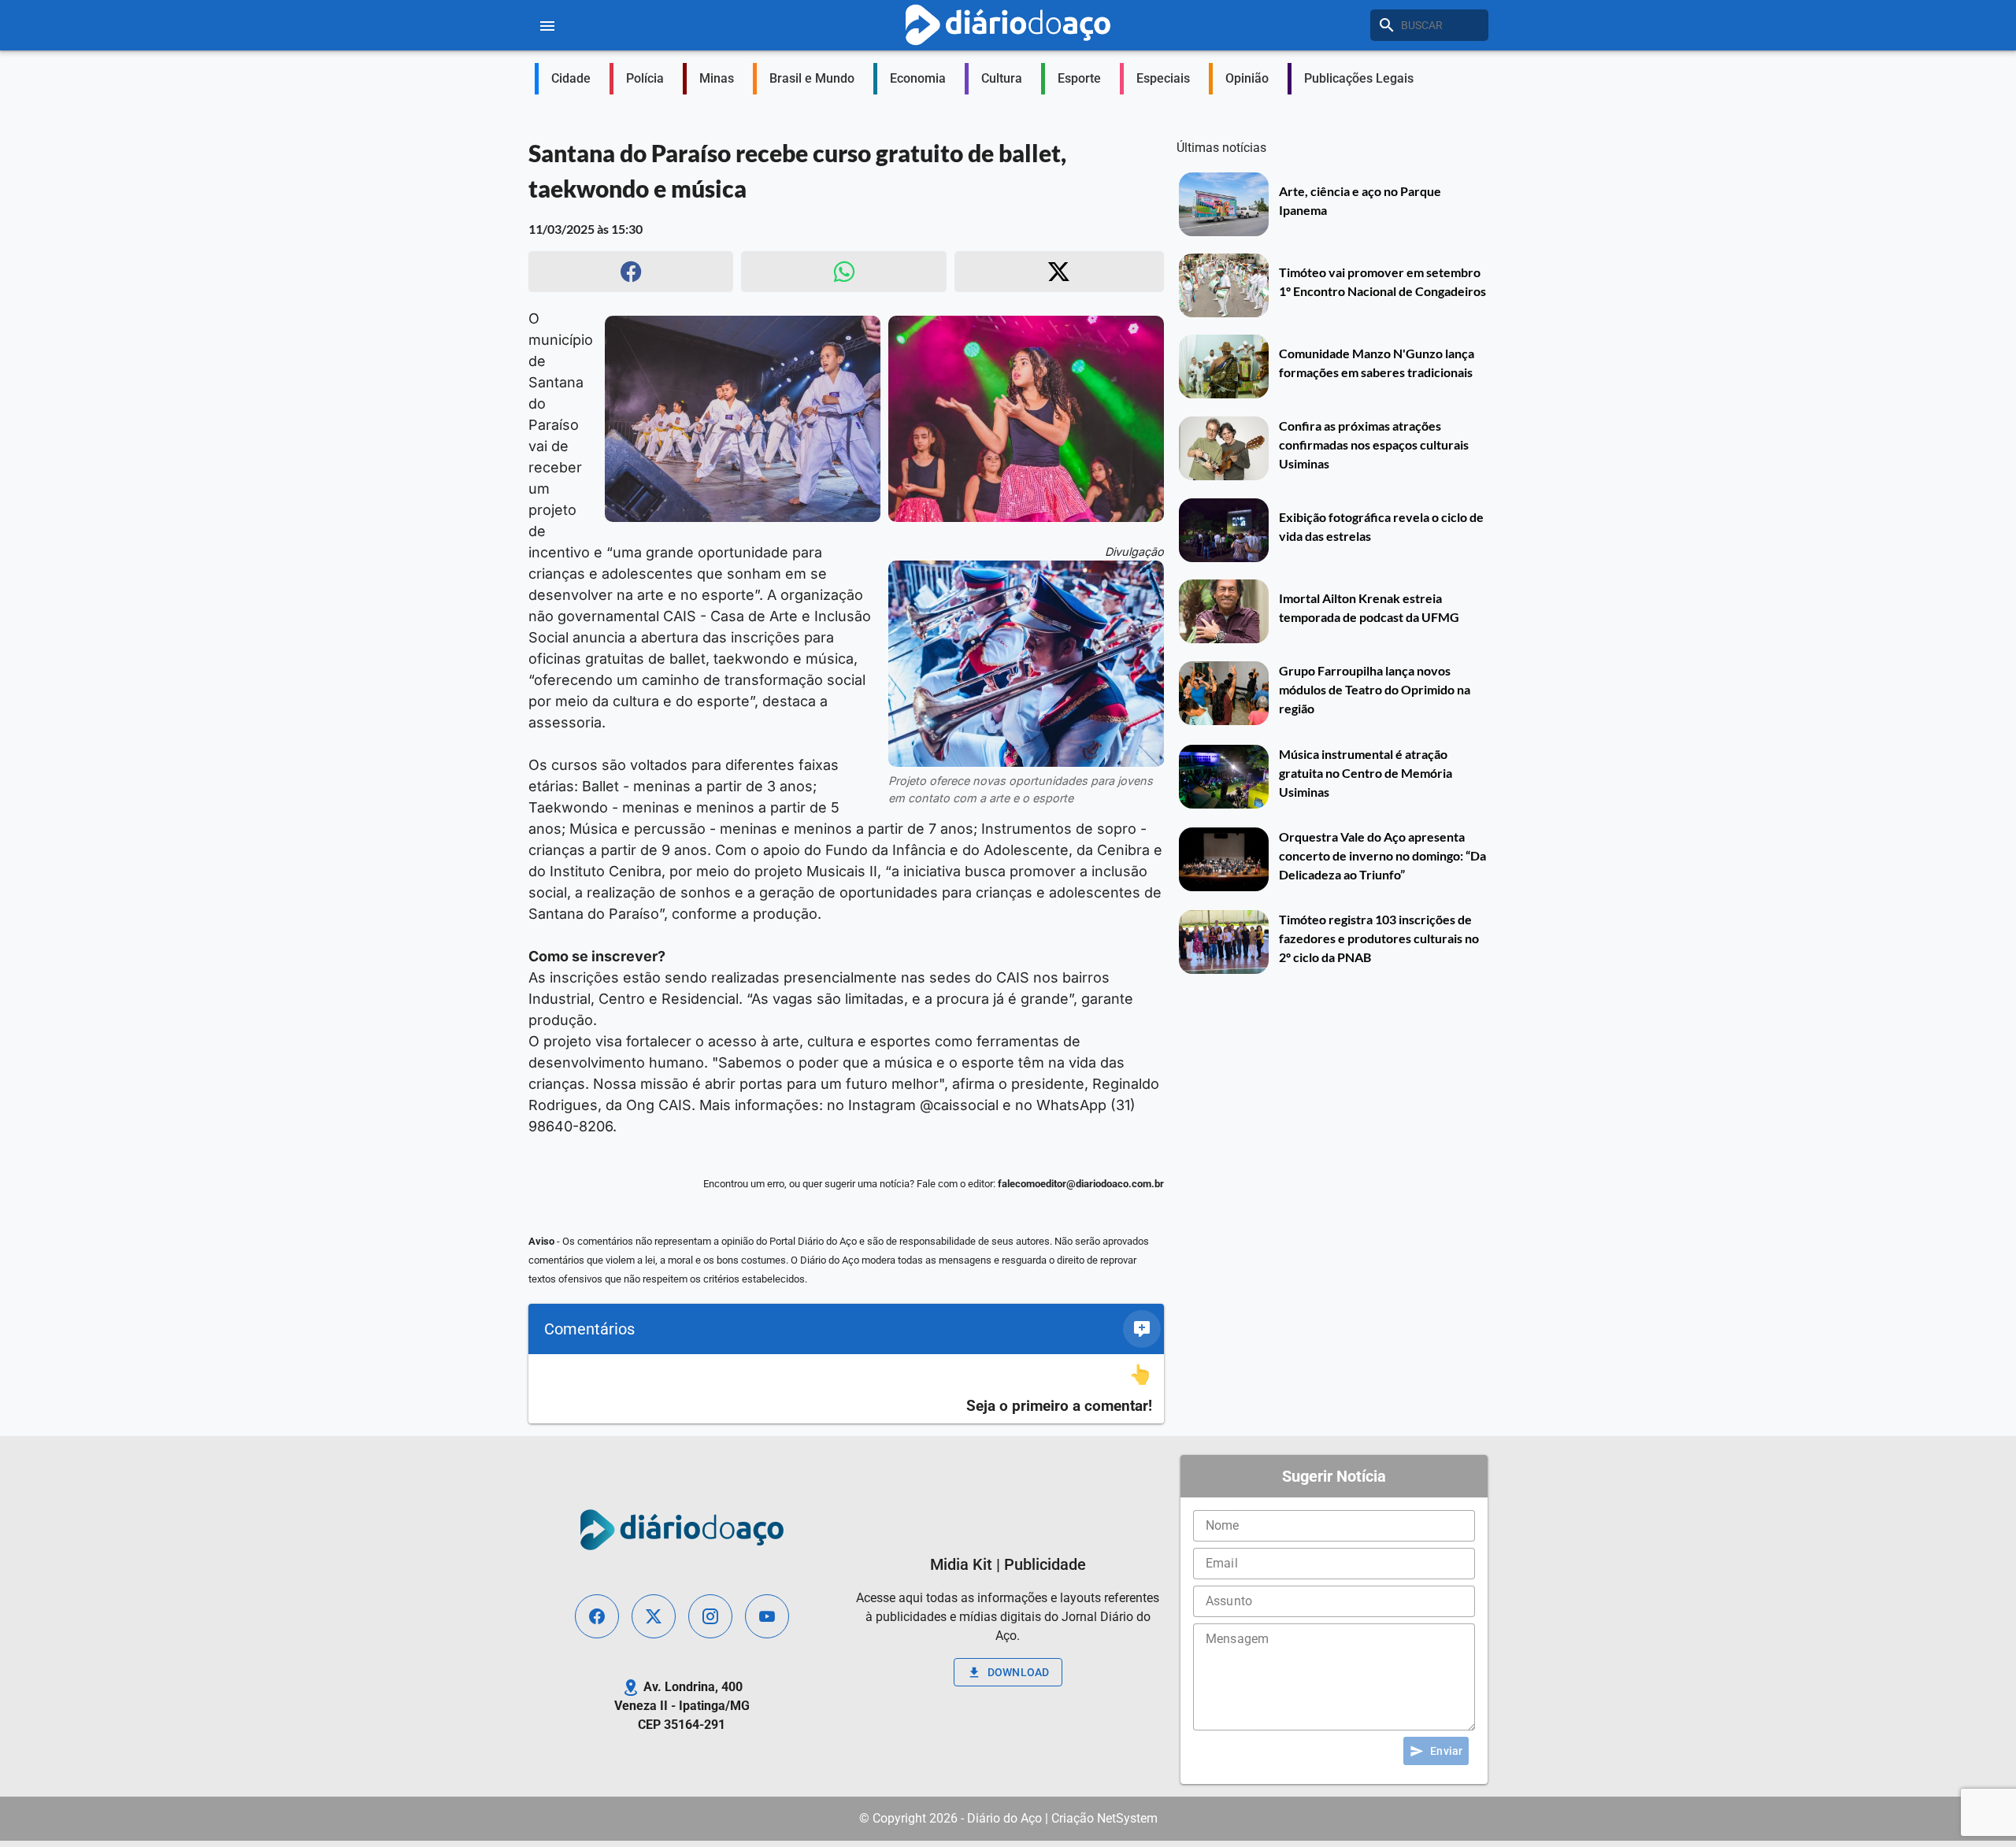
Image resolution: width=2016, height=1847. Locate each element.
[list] (846, 1389)
